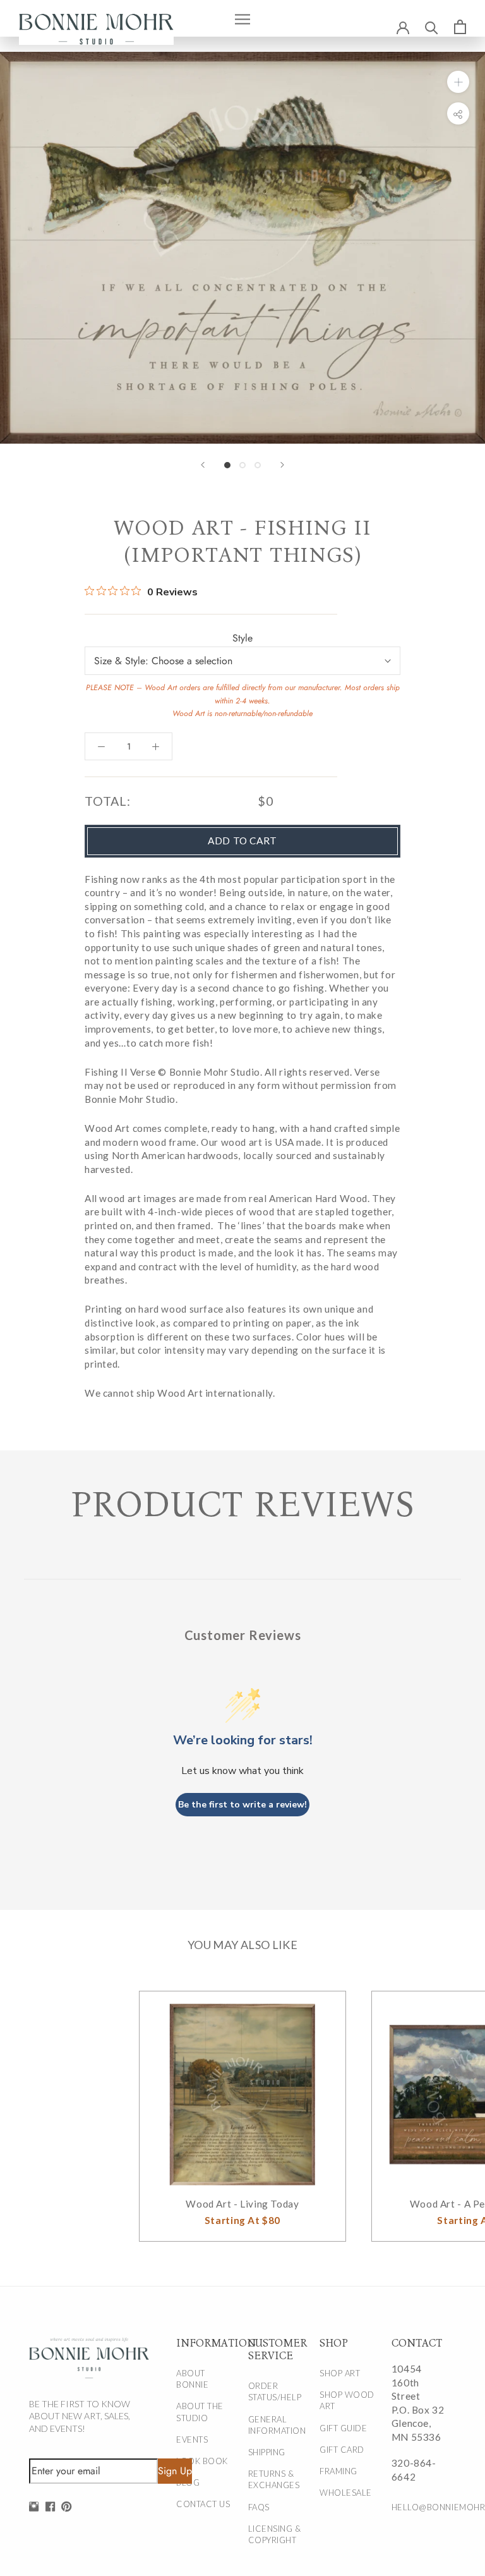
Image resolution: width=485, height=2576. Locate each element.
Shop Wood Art (347, 2400)
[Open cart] (460, 27)
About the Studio (200, 2412)
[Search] (432, 27)
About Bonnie (192, 2379)
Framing (338, 2471)
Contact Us (203, 2504)
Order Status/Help (275, 2391)
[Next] (282, 465)
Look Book (202, 2461)
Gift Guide (343, 2428)
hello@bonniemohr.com (420, 2507)
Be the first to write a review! (242, 1805)
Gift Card (342, 2450)
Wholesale (346, 2493)
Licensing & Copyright (275, 2534)
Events (192, 2439)
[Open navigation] (242, 18)
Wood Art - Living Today (242, 2204)
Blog (188, 2482)
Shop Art (340, 2373)
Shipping (267, 2452)
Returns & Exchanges (274, 2479)
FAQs (259, 2507)
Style (242, 638)
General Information (277, 2425)
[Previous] (203, 465)
